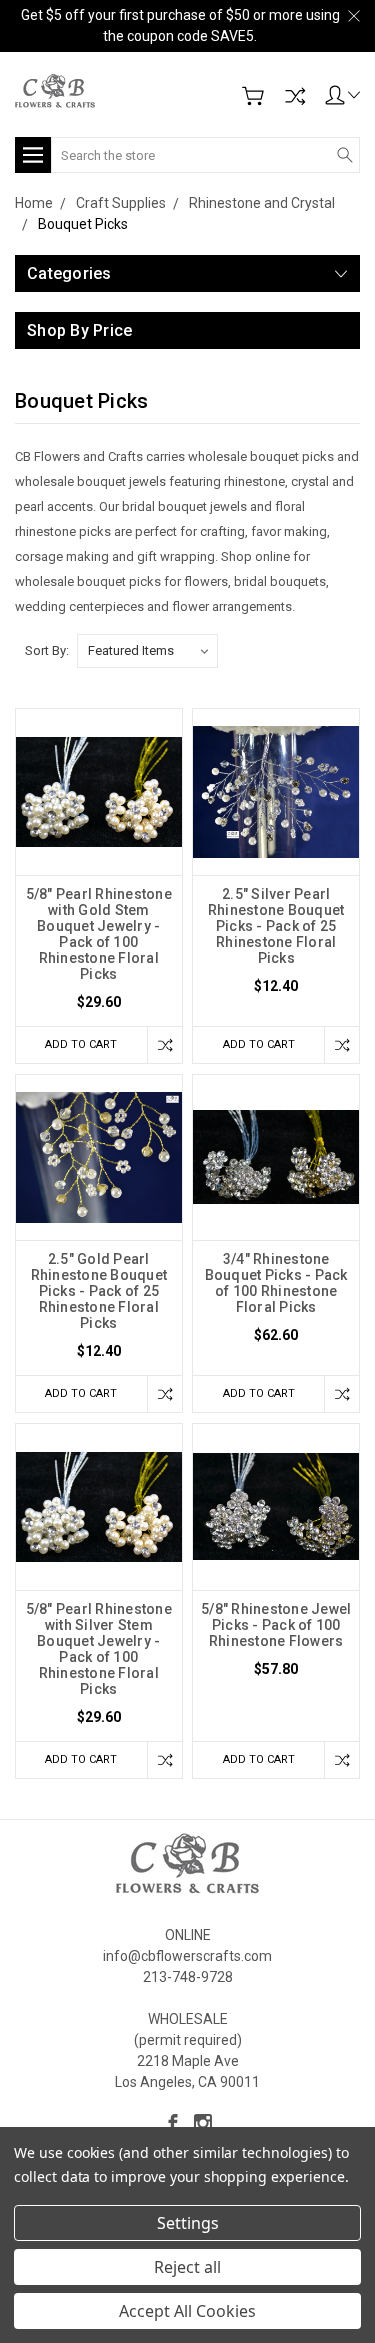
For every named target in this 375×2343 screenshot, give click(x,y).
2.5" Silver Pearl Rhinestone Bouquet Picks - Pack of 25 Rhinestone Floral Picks (276, 926)
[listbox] (147, 651)
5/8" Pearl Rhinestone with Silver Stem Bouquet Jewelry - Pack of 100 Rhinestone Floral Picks (99, 1649)
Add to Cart (81, 1044)
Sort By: (47, 650)
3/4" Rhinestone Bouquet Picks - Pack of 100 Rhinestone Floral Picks (276, 1283)
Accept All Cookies (187, 2311)
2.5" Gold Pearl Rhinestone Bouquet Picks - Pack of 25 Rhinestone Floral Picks (99, 1291)
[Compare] (295, 96)
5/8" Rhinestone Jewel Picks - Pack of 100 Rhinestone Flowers (276, 1625)
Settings (188, 2223)
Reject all (187, 2267)
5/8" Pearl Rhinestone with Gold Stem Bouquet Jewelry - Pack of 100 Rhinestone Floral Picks (99, 934)
